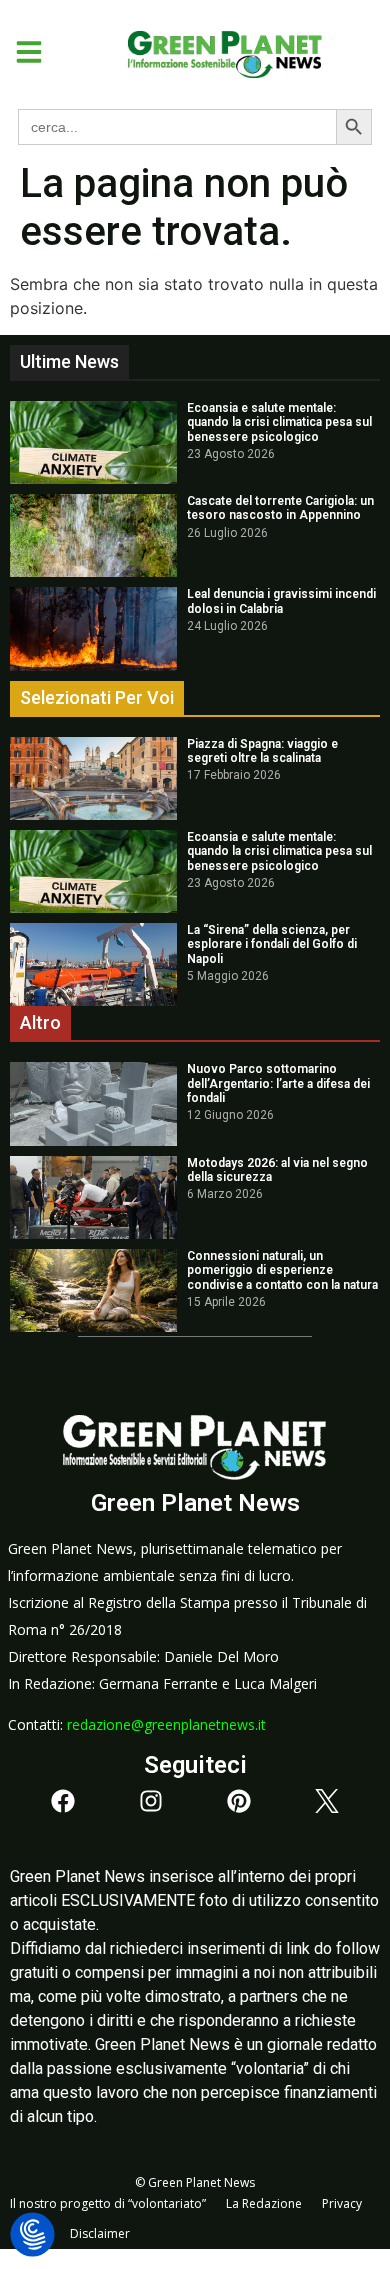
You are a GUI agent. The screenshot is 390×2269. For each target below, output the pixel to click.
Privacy (342, 2203)
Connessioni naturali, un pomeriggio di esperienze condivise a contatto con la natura (282, 1270)
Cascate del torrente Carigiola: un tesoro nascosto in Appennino (280, 508)
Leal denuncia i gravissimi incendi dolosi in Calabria (281, 601)
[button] (21, 52)
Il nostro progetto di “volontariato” (108, 2203)
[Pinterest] (239, 1801)
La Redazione (264, 2203)
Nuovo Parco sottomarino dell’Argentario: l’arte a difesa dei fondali (278, 1083)
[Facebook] (63, 1801)
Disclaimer (100, 2233)
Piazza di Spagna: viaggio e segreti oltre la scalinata (262, 751)
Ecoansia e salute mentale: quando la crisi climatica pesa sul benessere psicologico (279, 422)
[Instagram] (151, 1801)
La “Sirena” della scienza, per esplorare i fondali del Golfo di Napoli (272, 944)
